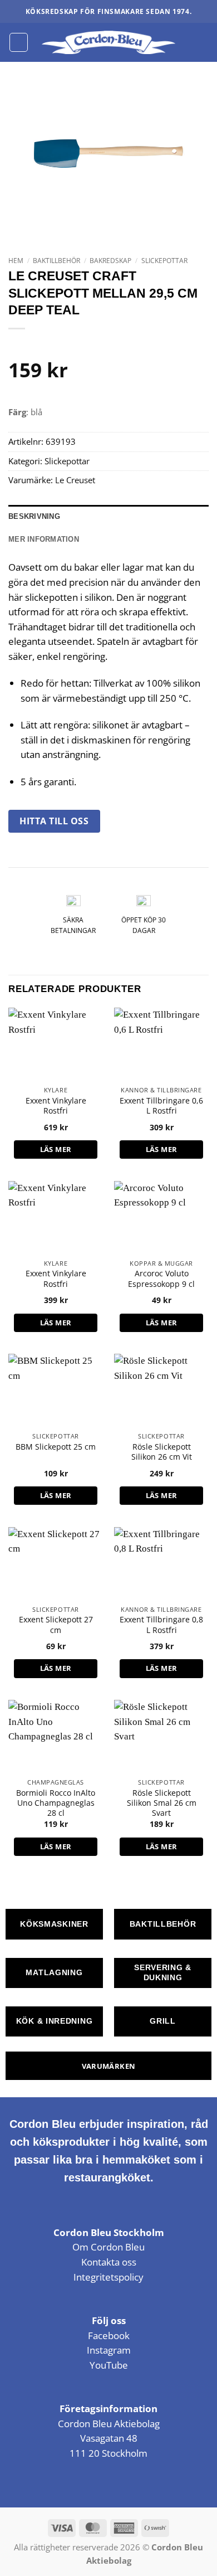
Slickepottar (164, 261)
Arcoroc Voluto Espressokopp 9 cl (161, 1279)
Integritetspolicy (108, 2277)
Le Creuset (75, 480)
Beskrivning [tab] (34, 516)
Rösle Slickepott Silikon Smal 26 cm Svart (162, 1803)
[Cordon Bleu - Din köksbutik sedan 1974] (109, 42)
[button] (19, 42)
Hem (16, 261)
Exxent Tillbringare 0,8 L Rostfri (161, 1625)
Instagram (109, 2350)
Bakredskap (110, 261)
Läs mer (56, 1149)
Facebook (109, 2336)
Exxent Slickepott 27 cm (56, 1625)
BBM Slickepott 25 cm (56, 1447)
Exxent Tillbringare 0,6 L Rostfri (161, 1106)
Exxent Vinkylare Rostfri (56, 1106)
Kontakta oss (109, 2262)
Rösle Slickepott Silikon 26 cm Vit (162, 1452)
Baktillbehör (56, 261)
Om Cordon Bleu (108, 2247)
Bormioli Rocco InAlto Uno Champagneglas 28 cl (56, 1803)
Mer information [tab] (44, 539)
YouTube (109, 2365)
